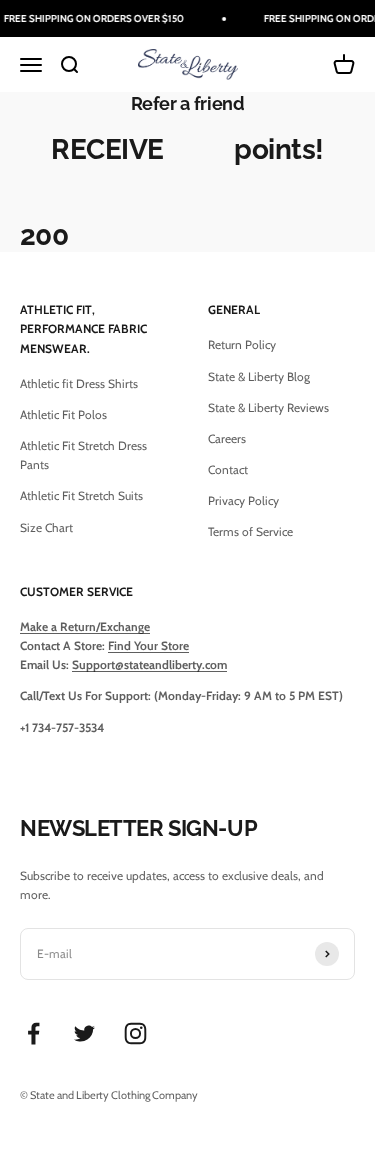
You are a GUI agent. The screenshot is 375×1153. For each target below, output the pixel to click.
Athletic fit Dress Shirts (79, 383)
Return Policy (242, 344)
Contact (228, 469)
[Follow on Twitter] (84, 1033)
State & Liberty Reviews (268, 407)
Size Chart (46, 527)
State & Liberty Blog (259, 376)
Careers (227, 438)
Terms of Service (250, 531)
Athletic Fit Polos (63, 414)
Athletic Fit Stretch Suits (81, 495)
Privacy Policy (243, 500)
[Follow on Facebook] (33, 1033)
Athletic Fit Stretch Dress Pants (83, 455)
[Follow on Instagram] (135, 1033)
